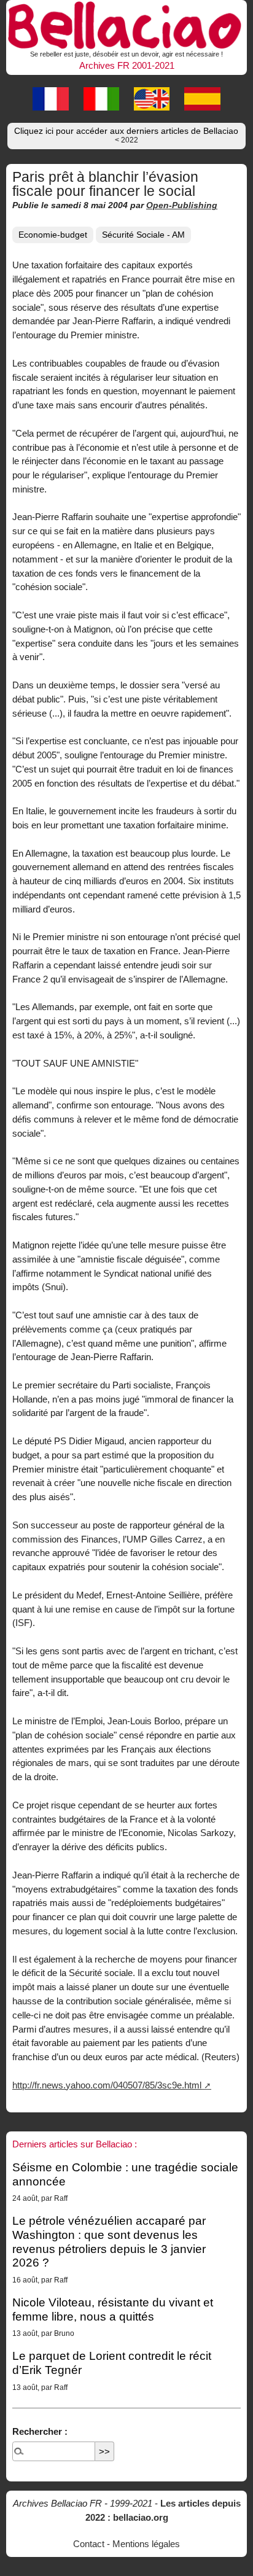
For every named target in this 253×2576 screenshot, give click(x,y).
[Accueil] (126, 23)
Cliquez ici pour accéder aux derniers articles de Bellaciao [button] (126, 135)
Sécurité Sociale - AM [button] (143, 235)
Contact (89, 2544)
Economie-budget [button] (53, 235)
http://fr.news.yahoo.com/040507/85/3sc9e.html (107, 2085)
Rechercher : (40, 2431)
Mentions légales (146, 2544)
